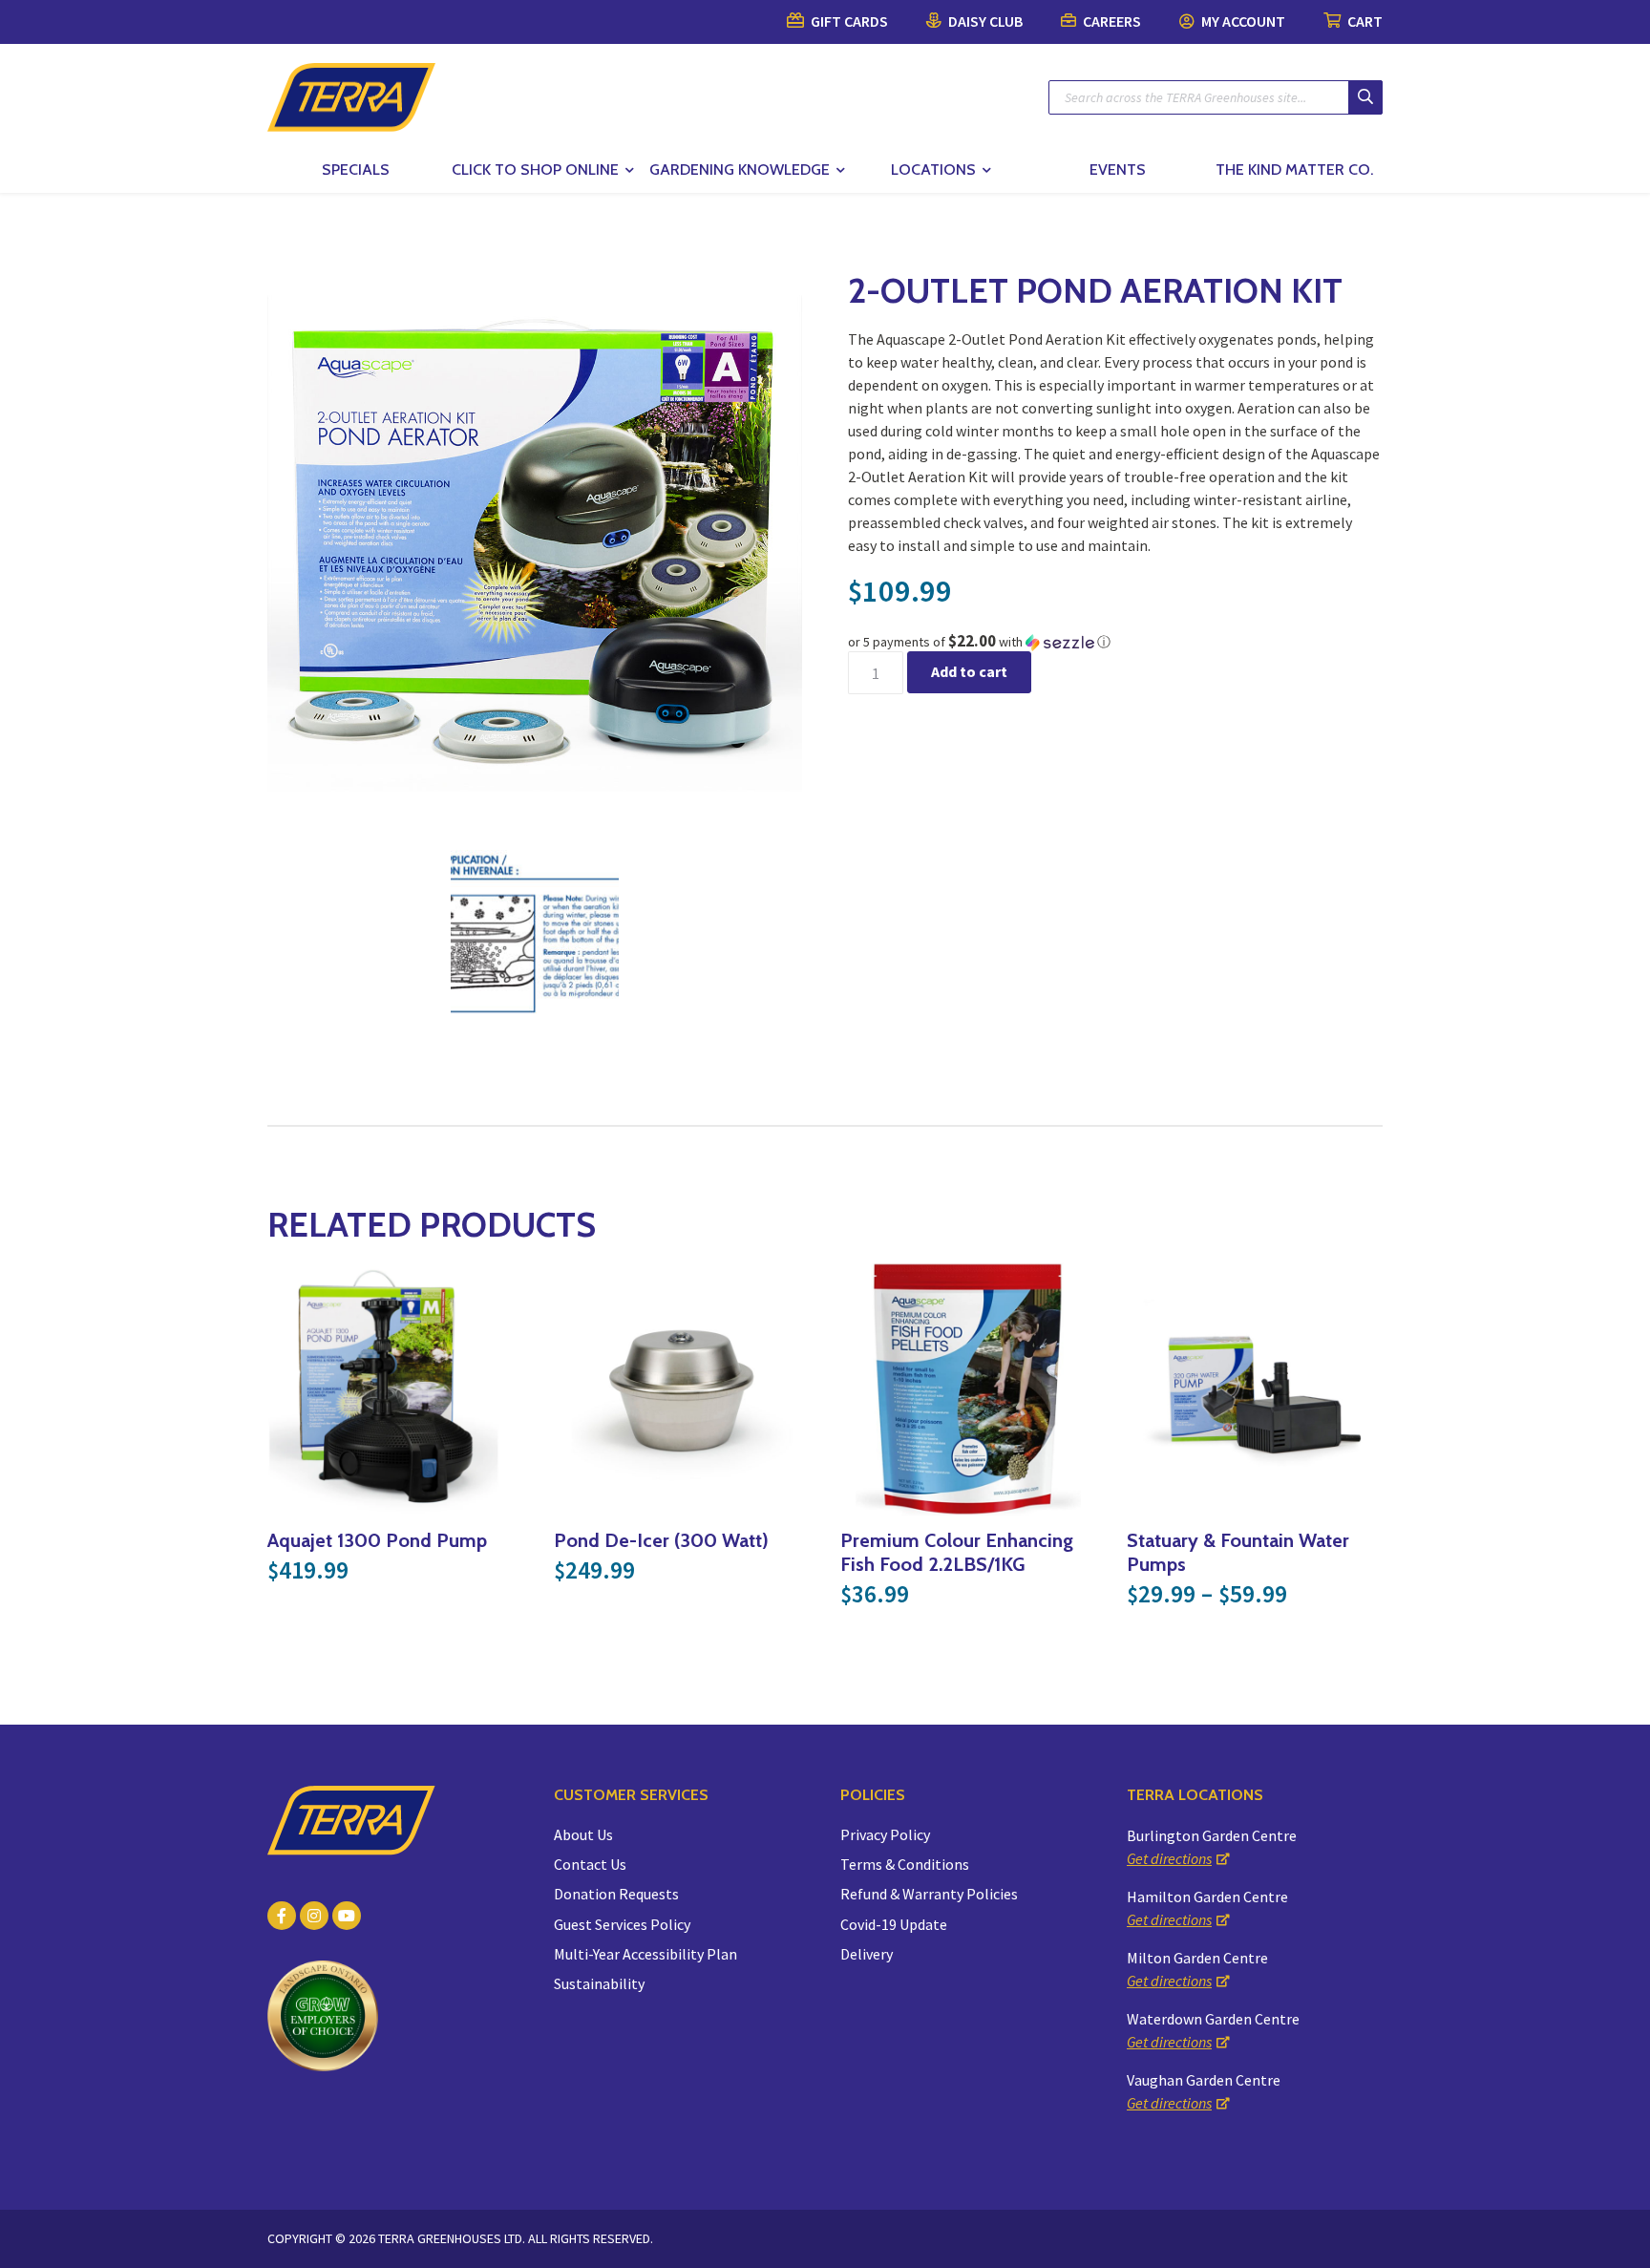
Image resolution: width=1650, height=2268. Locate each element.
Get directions (1169, 1858)
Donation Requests (616, 1894)
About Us (583, 1834)
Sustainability (599, 1983)
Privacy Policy (885, 1834)
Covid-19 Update (894, 1924)
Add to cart (969, 671)
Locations (933, 170)
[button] (1115, 642)
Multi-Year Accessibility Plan (645, 1954)
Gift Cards (848, 21)
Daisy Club (984, 21)
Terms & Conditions (905, 1864)
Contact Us (590, 1864)
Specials (356, 170)
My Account (1242, 21)
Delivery (867, 1954)
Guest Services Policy (622, 1924)
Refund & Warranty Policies (929, 1894)
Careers (1111, 21)
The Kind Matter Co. (1294, 170)
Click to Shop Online (535, 170)
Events (1118, 170)
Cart (1364, 21)
